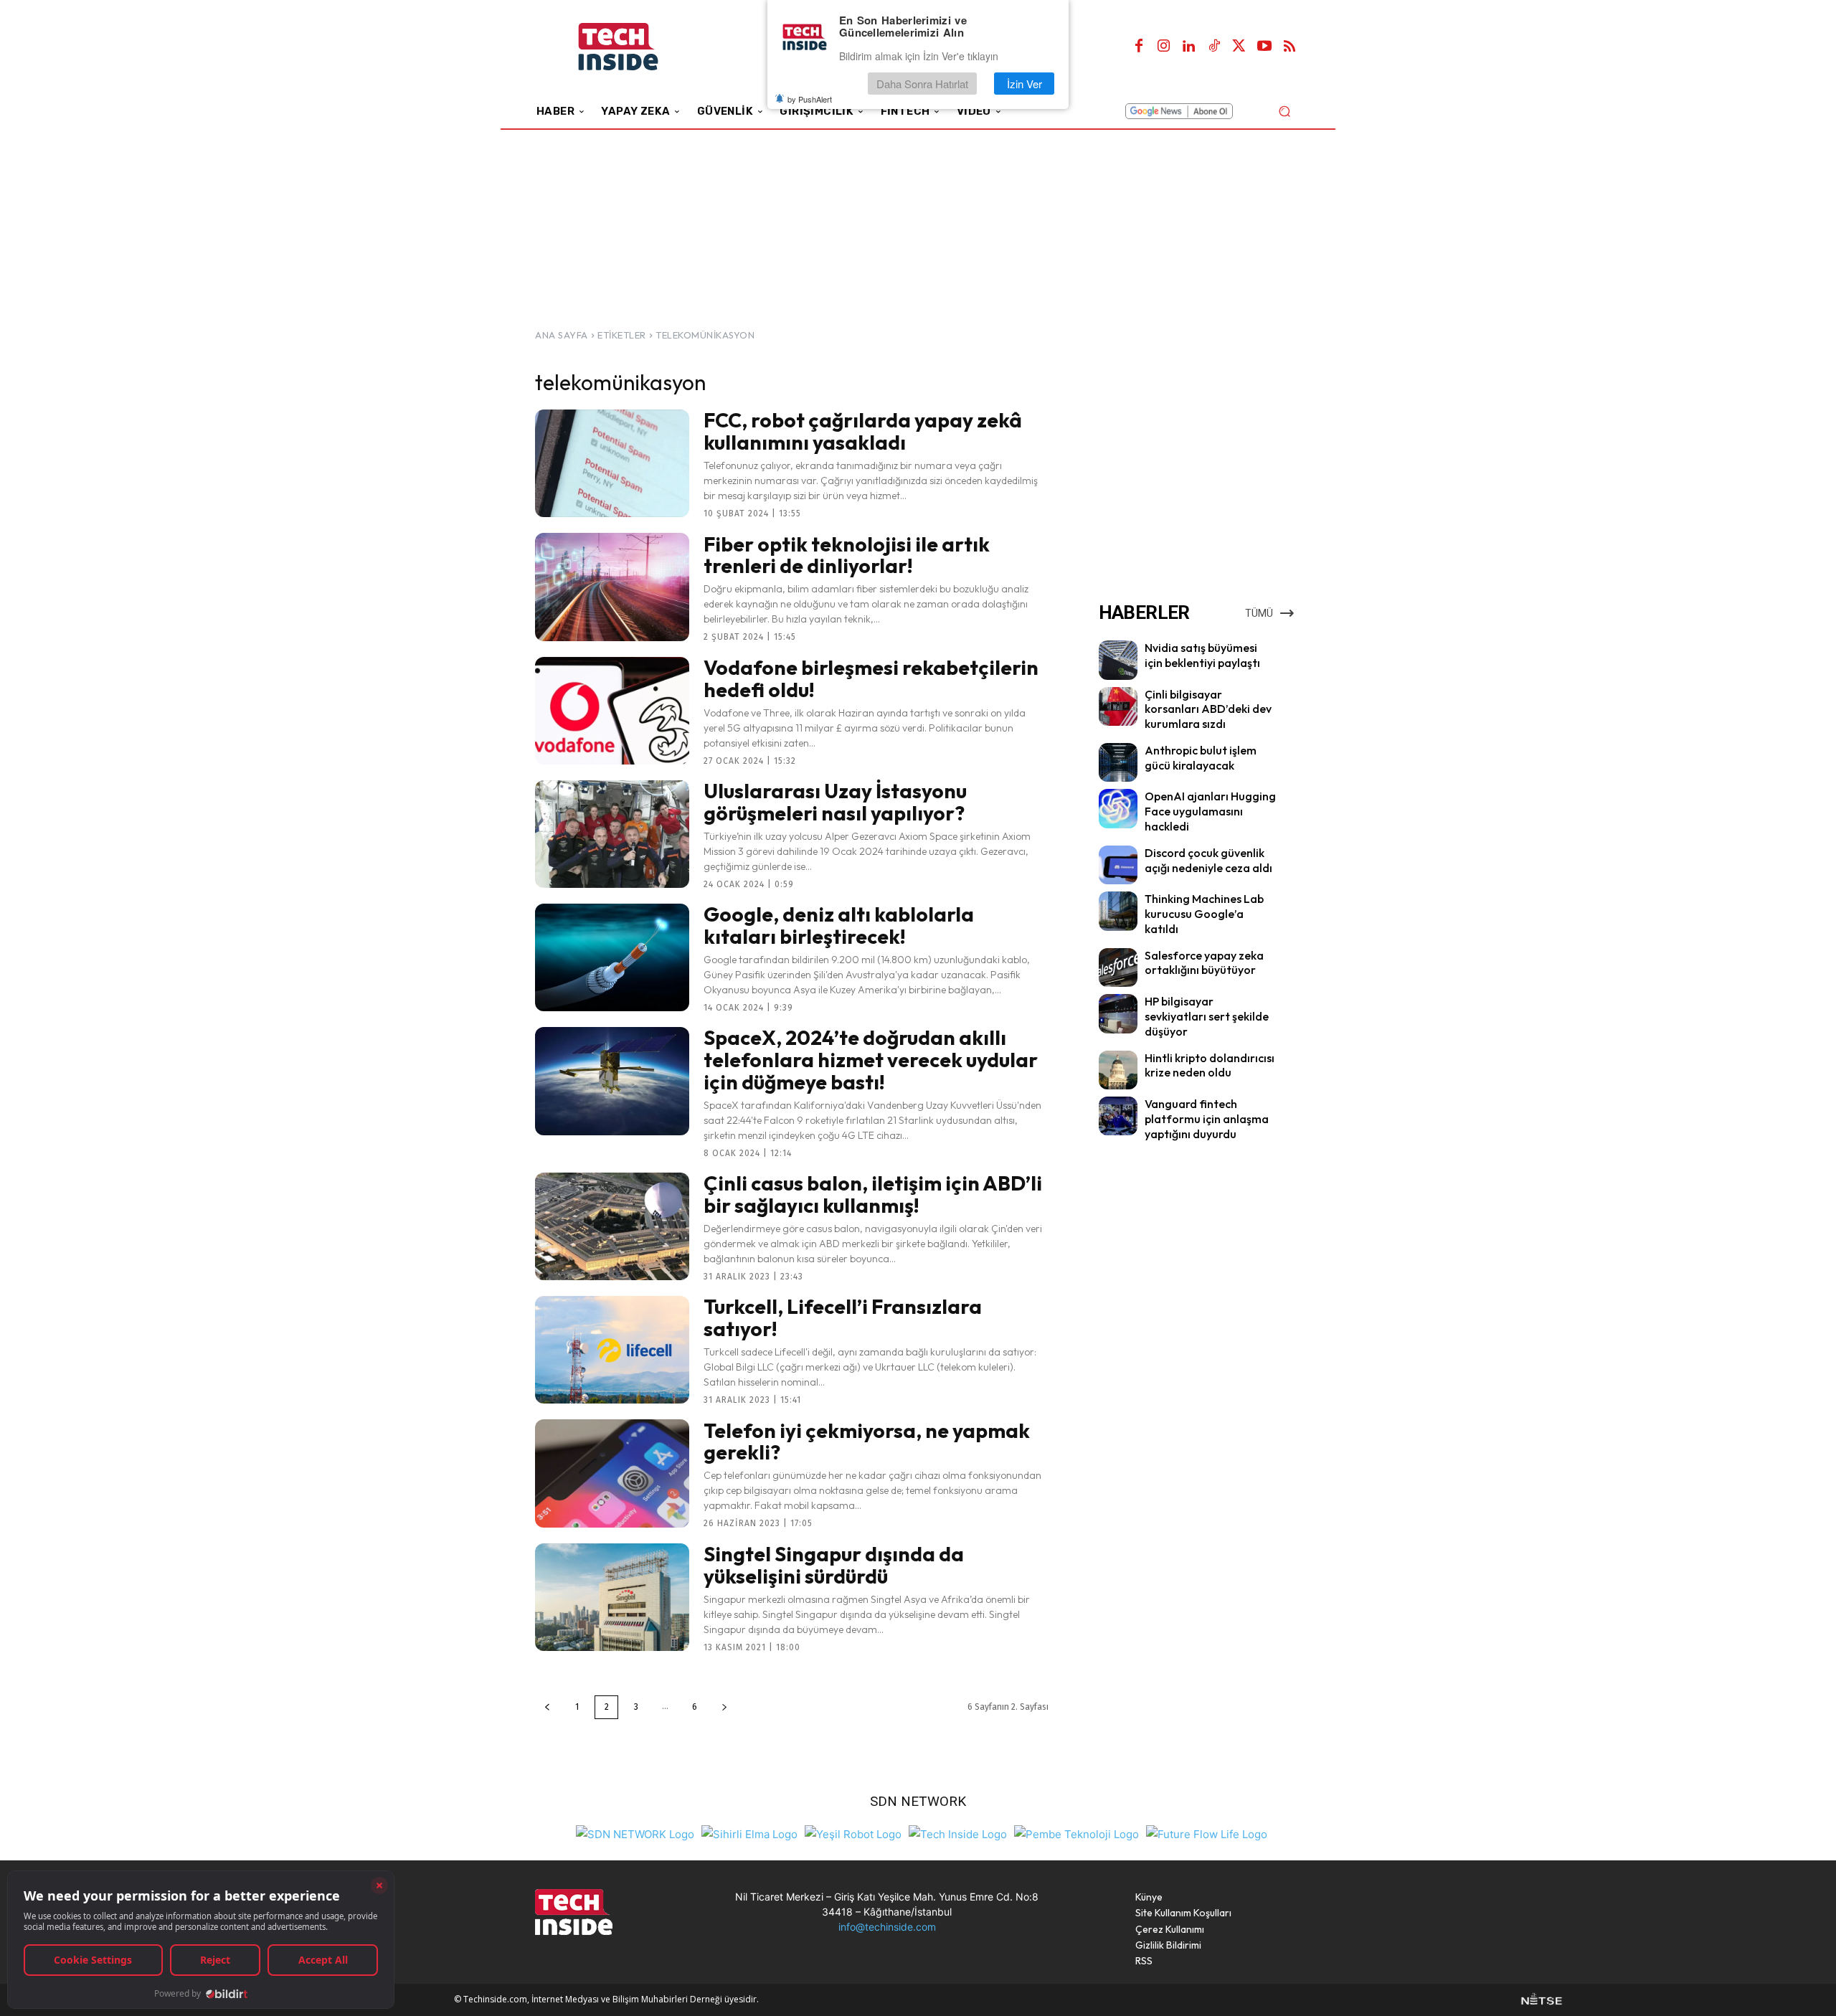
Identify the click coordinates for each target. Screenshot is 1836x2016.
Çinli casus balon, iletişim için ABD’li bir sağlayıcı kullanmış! (873, 1194)
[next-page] (724, 1707)
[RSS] (1290, 47)
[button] (1284, 111)
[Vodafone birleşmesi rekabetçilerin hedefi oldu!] (612, 711)
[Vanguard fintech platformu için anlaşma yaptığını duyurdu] (1118, 1116)
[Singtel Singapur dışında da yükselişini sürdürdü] (612, 1597)
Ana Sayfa (562, 335)
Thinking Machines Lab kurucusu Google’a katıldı (1204, 914)
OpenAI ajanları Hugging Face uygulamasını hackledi (1210, 811)
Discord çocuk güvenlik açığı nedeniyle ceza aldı (1208, 860)
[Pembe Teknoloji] (1076, 1833)
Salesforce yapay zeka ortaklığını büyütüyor (1204, 963)
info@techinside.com (887, 1927)
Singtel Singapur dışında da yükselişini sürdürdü (834, 1565)
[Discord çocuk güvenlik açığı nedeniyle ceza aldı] (1118, 865)
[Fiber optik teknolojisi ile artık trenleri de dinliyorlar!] (612, 587)
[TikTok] (1214, 47)
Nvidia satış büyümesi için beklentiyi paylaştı (1202, 655)
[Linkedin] (1189, 47)
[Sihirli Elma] (749, 1833)
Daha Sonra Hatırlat (922, 84)
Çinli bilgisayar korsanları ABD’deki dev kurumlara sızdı (1208, 709)
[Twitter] (1239, 47)
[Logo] (638, 47)
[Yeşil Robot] (853, 1833)
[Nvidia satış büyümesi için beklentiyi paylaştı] (1118, 660)
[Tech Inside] (958, 1833)
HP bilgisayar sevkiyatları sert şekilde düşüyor (1207, 1016)
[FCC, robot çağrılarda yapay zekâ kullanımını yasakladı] (612, 463)
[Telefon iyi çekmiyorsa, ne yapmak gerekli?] (612, 1473)
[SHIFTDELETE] (635, 1833)
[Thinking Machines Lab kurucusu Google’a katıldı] (1118, 911)
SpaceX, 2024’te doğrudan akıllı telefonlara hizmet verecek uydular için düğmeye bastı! (871, 1060)
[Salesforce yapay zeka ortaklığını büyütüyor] (1118, 967)
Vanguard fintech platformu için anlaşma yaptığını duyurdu (1207, 1119)
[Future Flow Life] (1207, 1833)
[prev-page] (547, 1707)
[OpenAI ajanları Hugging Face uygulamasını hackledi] (1118, 808)
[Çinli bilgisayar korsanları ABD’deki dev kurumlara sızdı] (1118, 706)
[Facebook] (1139, 47)
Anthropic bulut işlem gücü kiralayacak (1201, 758)
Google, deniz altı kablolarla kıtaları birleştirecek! (839, 925)
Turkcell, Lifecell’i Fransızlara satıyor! (843, 1317)
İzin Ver (1025, 84)
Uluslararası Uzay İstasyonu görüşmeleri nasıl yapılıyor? (835, 802)
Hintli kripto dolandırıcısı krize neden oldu (1210, 1065)
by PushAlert (810, 99)
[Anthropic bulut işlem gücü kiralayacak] (1118, 762)
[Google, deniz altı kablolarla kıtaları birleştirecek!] (612, 957)
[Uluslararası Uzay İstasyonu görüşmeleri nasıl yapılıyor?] (612, 834)
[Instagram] (1164, 47)
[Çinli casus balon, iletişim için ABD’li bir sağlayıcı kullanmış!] (612, 1226)
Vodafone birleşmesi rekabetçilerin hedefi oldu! (871, 678)
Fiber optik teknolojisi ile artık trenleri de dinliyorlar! (847, 555)
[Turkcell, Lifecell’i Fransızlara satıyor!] (612, 1350)
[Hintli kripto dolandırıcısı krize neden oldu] (1118, 1070)
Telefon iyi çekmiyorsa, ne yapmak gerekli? (867, 1442)
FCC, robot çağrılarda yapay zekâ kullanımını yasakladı (863, 431)
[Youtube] (1264, 47)
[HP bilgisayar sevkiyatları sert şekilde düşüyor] (1118, 1013)
